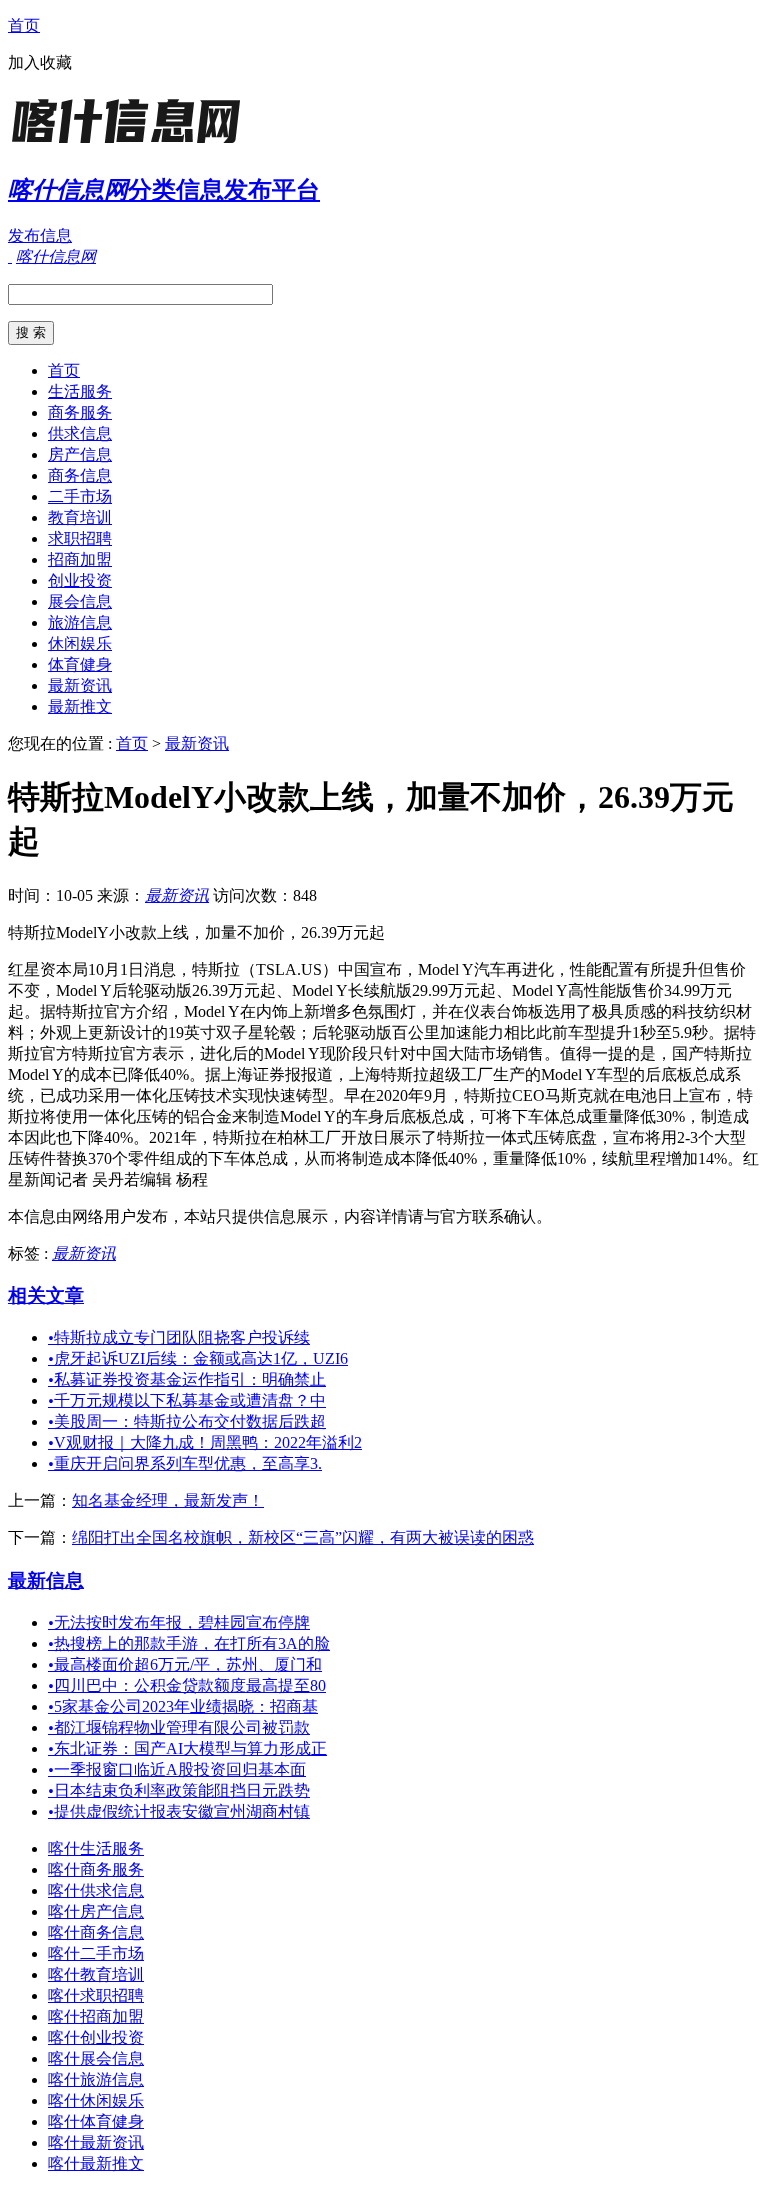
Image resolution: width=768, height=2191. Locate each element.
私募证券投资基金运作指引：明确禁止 (187, 1379)
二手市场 (80, 496)
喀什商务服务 (96, 1869)
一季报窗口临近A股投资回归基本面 (177, 1769)
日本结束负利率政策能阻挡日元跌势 (179, 1790)
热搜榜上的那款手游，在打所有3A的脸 (189, 1643)
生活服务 (80, 391)
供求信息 (80, 433)
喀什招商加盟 (96, 2016)
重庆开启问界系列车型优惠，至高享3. (185, 1463)
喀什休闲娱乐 (96, 2100)
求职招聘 (80, 538)
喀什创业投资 (96, 2037)
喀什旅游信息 (96, 2079)
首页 (24, 25)
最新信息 (46, 1580)
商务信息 (80, 475)
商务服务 (80, 412)
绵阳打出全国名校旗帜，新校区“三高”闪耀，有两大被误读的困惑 (303, 1537)
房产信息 (80, 454)
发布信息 (40, 235)
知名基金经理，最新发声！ (168, 1500)
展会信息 (80, 601)
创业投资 (80, 580)
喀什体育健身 (96, 2121)
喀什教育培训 (96, 1974)
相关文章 (46, 1295)
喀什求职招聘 (96, 1995)
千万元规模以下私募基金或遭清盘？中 (187, 1400)
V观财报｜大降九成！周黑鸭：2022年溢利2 (205, 1442)
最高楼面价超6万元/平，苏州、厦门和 (185, 1664)
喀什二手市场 (96, 1953)
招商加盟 (80, 559)
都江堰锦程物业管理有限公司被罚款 (179, 1727)
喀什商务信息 (96, 1932)
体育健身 (80, 664)
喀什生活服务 (96, 1848)
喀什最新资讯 (96, 2142)
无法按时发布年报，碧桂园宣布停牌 (179, 1622)
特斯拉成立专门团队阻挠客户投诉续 (179, 1337)
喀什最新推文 (96, 2163)
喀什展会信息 (96, 2058)
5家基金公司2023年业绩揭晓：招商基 (183, 1706)
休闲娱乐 (80, 643)
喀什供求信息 (96, 1890)
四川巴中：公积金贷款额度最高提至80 (187, 1685)
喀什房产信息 (96, 1911)
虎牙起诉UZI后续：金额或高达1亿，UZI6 (198, 1358)
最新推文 (80, 706)
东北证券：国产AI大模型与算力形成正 (187, 1748)
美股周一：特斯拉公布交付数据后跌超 (187, 1421)
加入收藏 (40, 62)
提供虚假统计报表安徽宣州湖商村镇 (179, 1811)
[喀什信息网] (133, 144)
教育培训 (80, 517)
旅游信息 (80, 622)
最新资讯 (80, 685)
